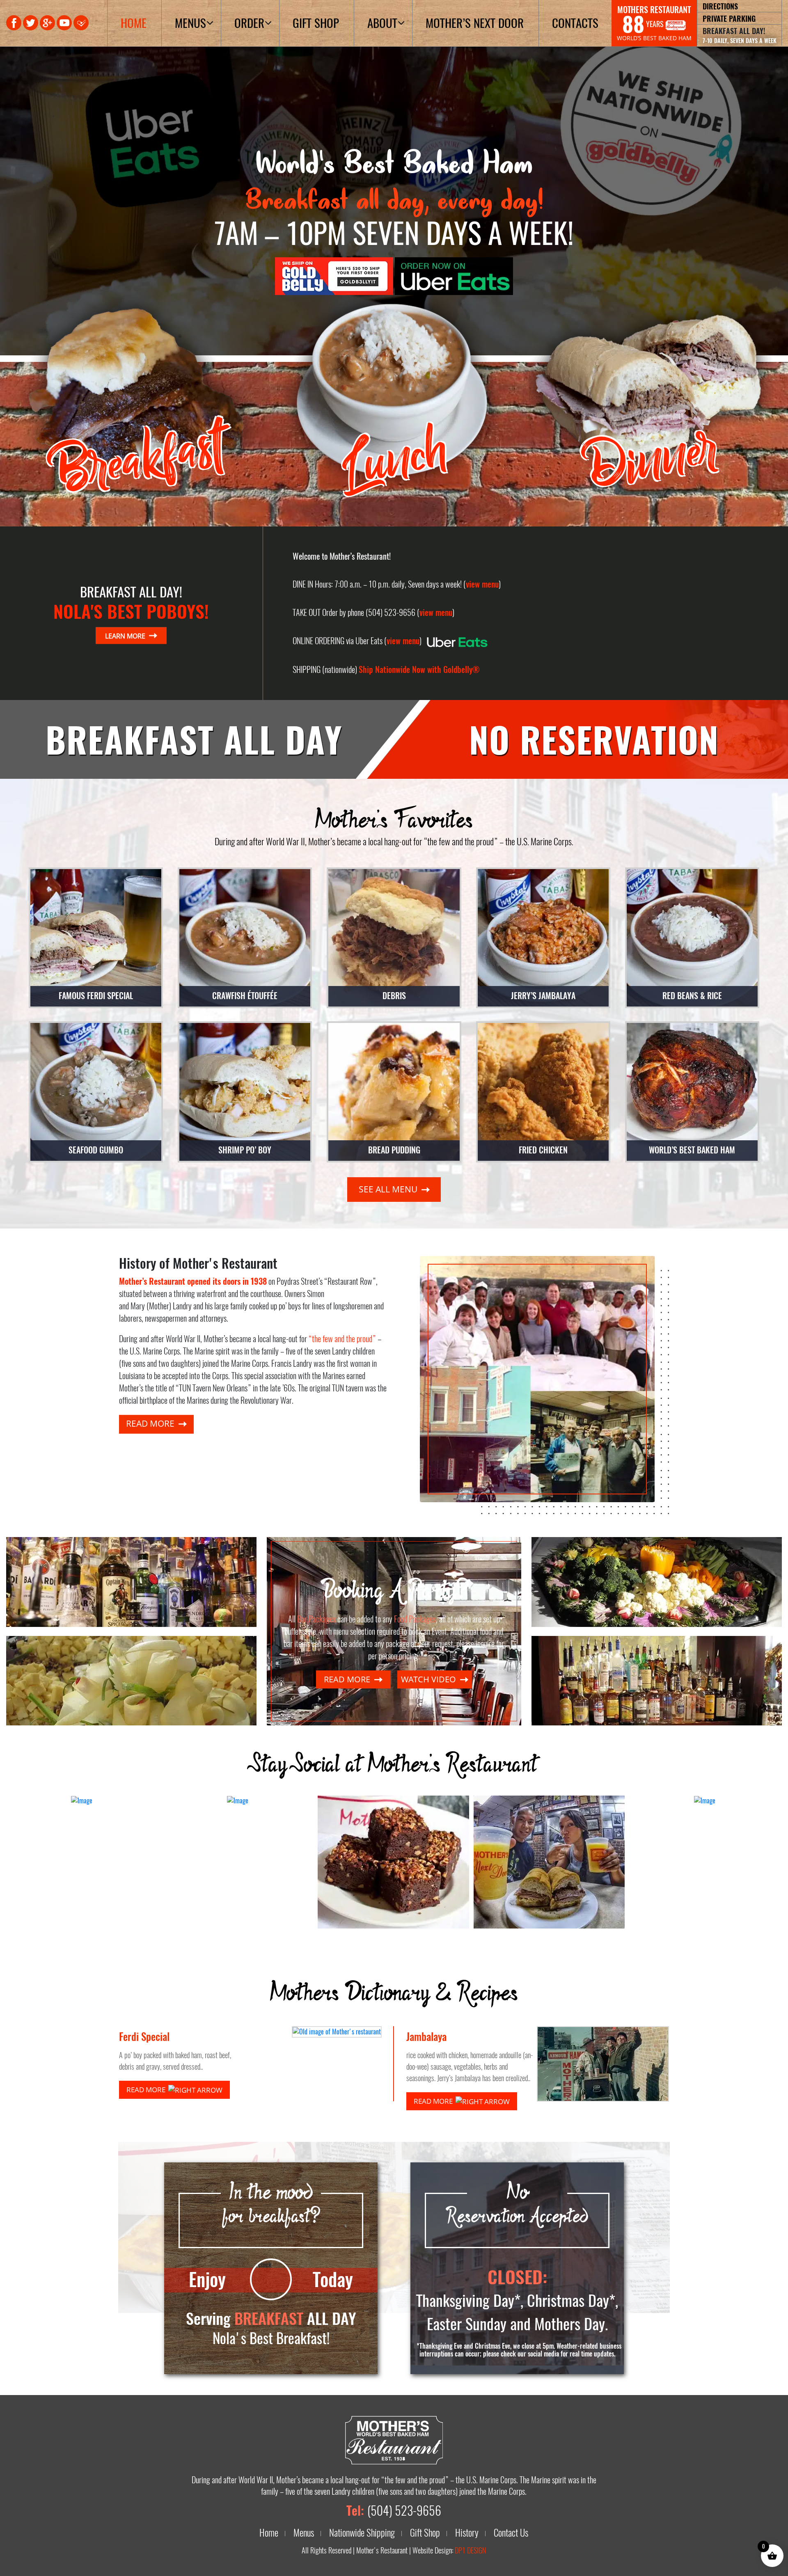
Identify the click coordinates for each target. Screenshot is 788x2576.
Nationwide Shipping (362, 2533)
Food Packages (415, 1619)
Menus (190, 23)
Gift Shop (316, 23)
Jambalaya (426, 2037)
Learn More (126, 635)
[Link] (335, 275)
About (382, 23)
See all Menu (389, 1189)
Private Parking (729, 18)
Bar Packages (316, 1619)
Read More (147, 2090)
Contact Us (511, 2533)
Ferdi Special (144, 2037)
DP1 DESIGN (470, 2551)
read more (151, 1423)
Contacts (575, 23)
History (467, 2533)
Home (134, 23)
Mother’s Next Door (475, 23)
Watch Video (430, 1679)
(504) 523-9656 (404, 2511)
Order (249, 23)
